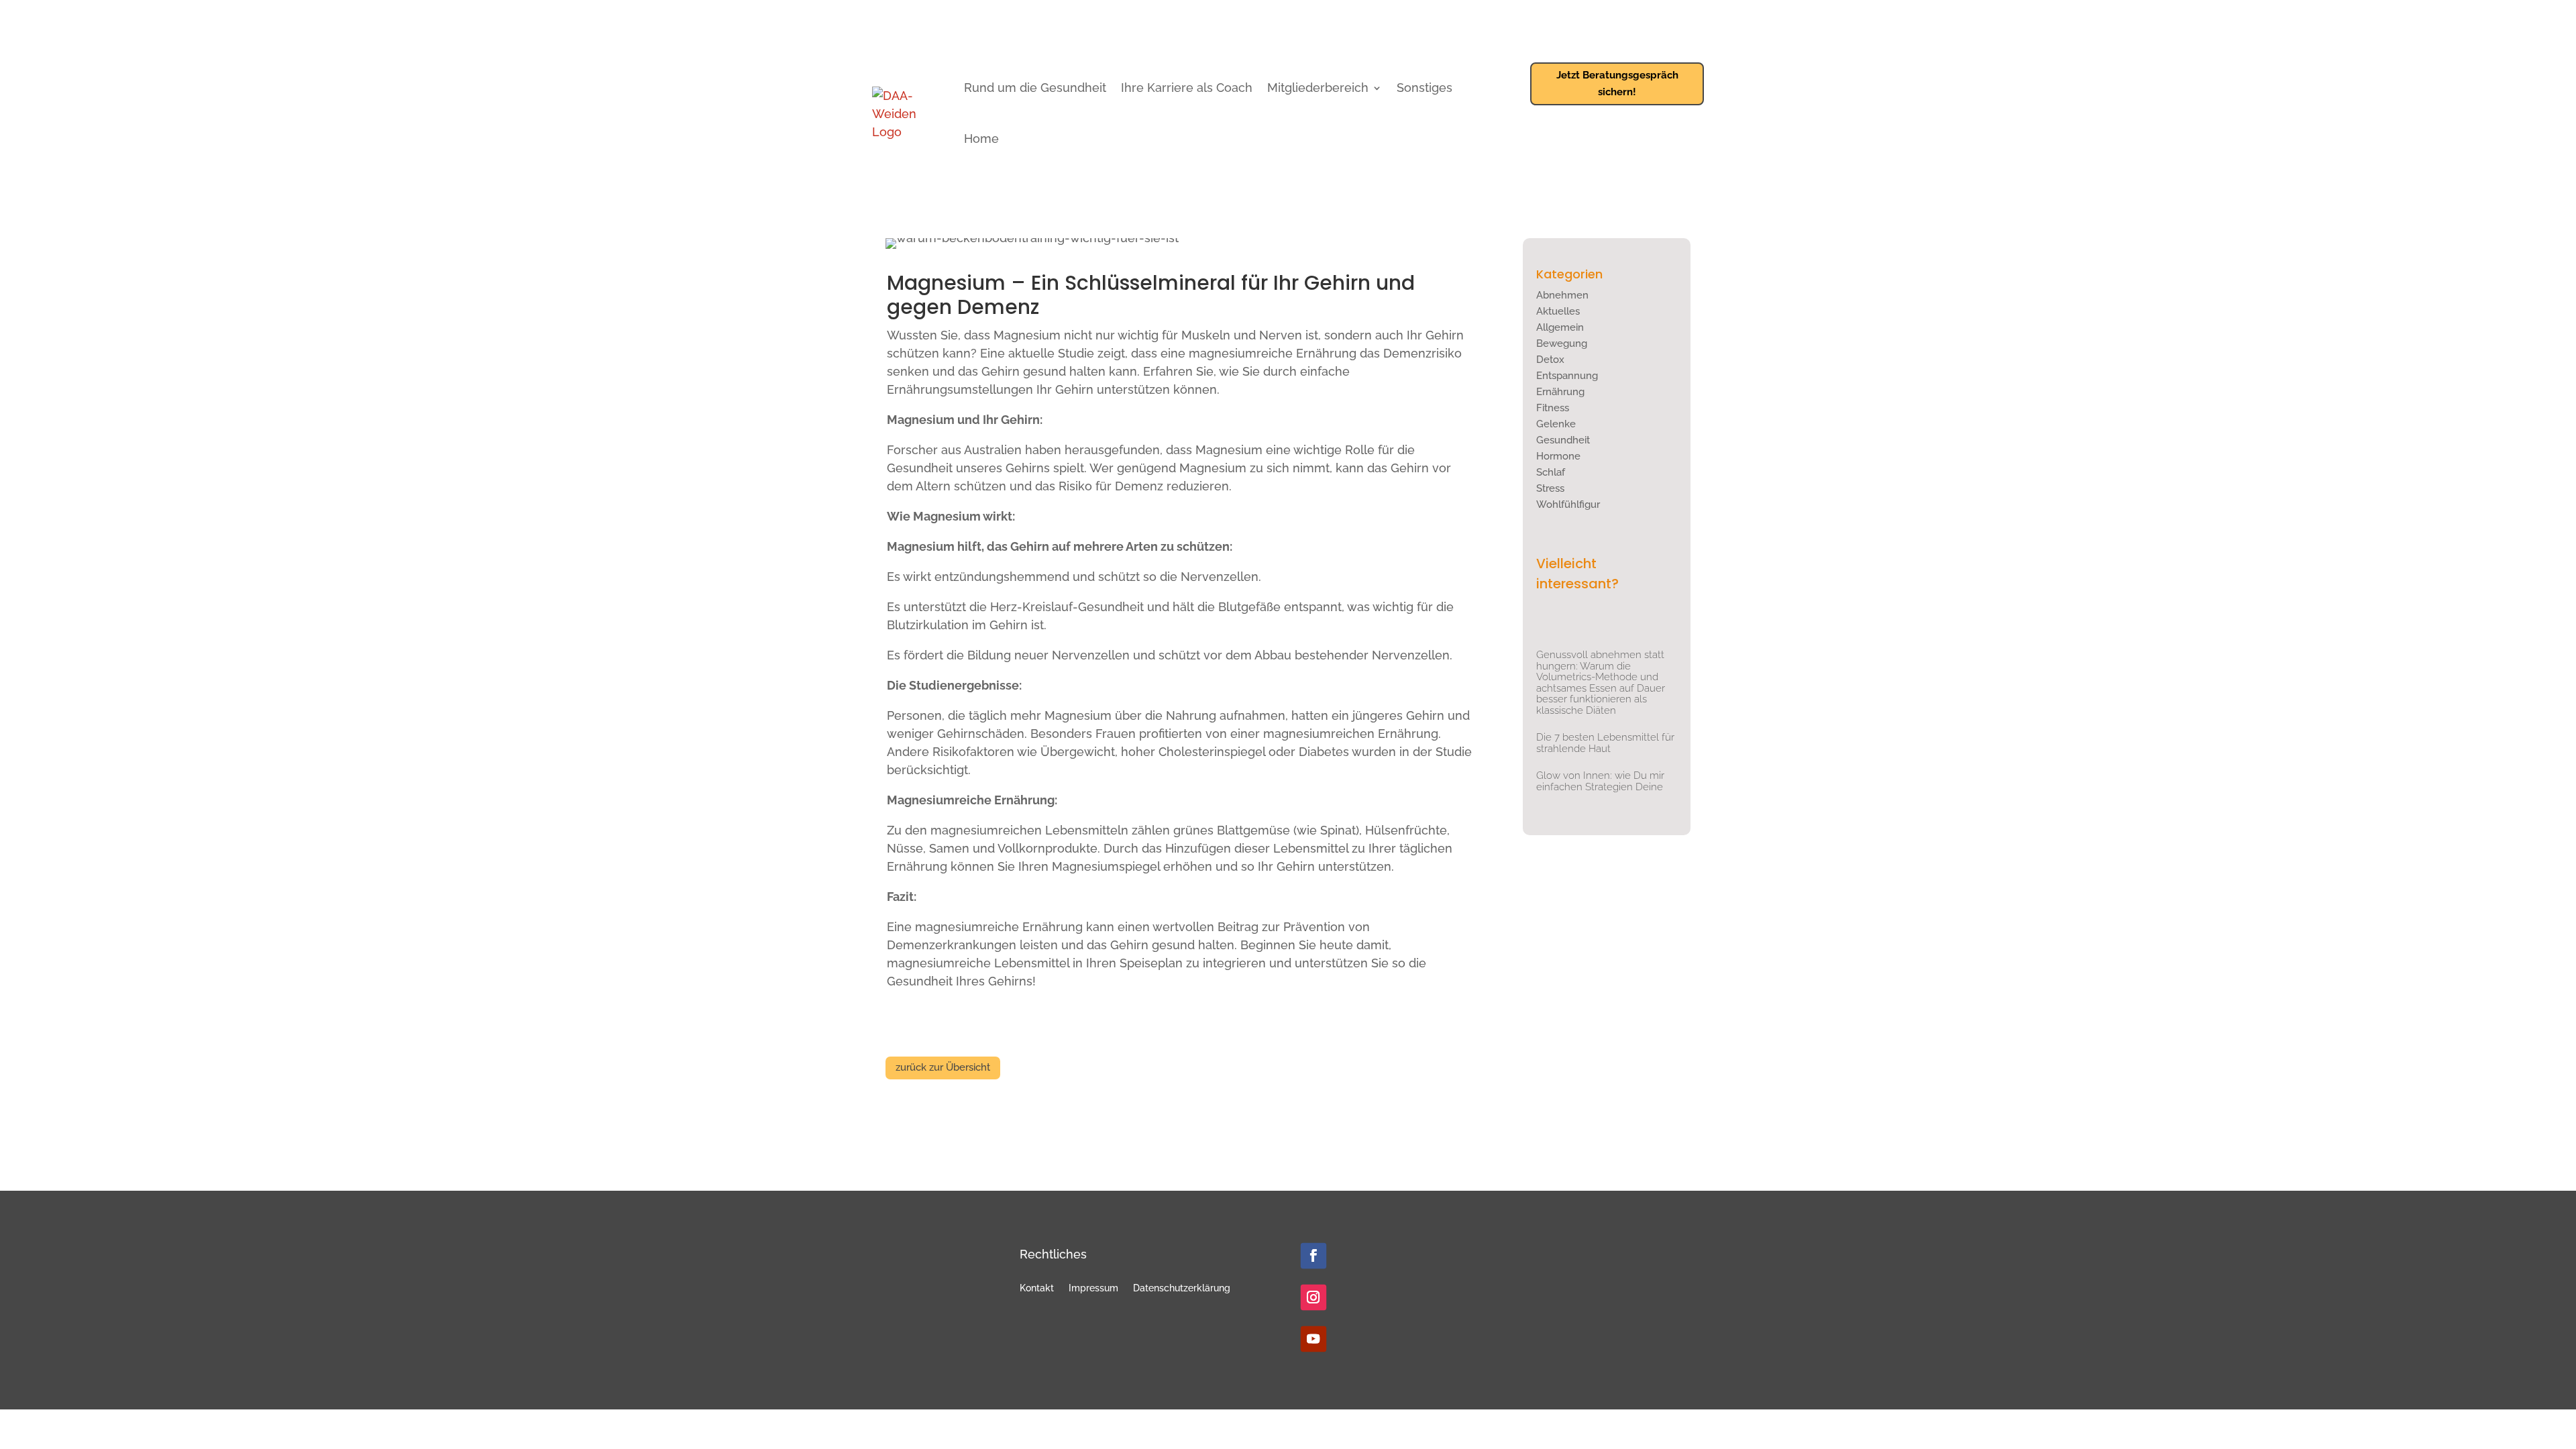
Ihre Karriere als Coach (1187, 88)
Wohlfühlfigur (1568, 504)
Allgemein (1560, 327)
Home (981, 139)
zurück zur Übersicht (943, 1067)
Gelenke (1556, 424)
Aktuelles (1558, 311)
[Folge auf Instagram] (1313, 1297)
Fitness (1553, 408)
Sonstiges (1425, 88)
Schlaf (1551, 472)
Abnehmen (1562, 295)
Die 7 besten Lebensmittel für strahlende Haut (1605, 743)
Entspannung (1567, 376)
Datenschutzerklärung (1182, 1288)
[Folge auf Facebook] (1313, 1256)
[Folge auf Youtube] (1313, 1339)
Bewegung (1562, 343)
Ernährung (1560, 392)
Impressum (1093, 1288)
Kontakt (1037, 1288)
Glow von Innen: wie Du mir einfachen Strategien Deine (1600, 781)
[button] (30, 1419)
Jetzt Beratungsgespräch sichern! (1617, 84)
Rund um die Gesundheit (1035, 88)
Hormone (1558, 456)
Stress (1550, 488)
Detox (1550, 360)
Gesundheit (1563, 440)
